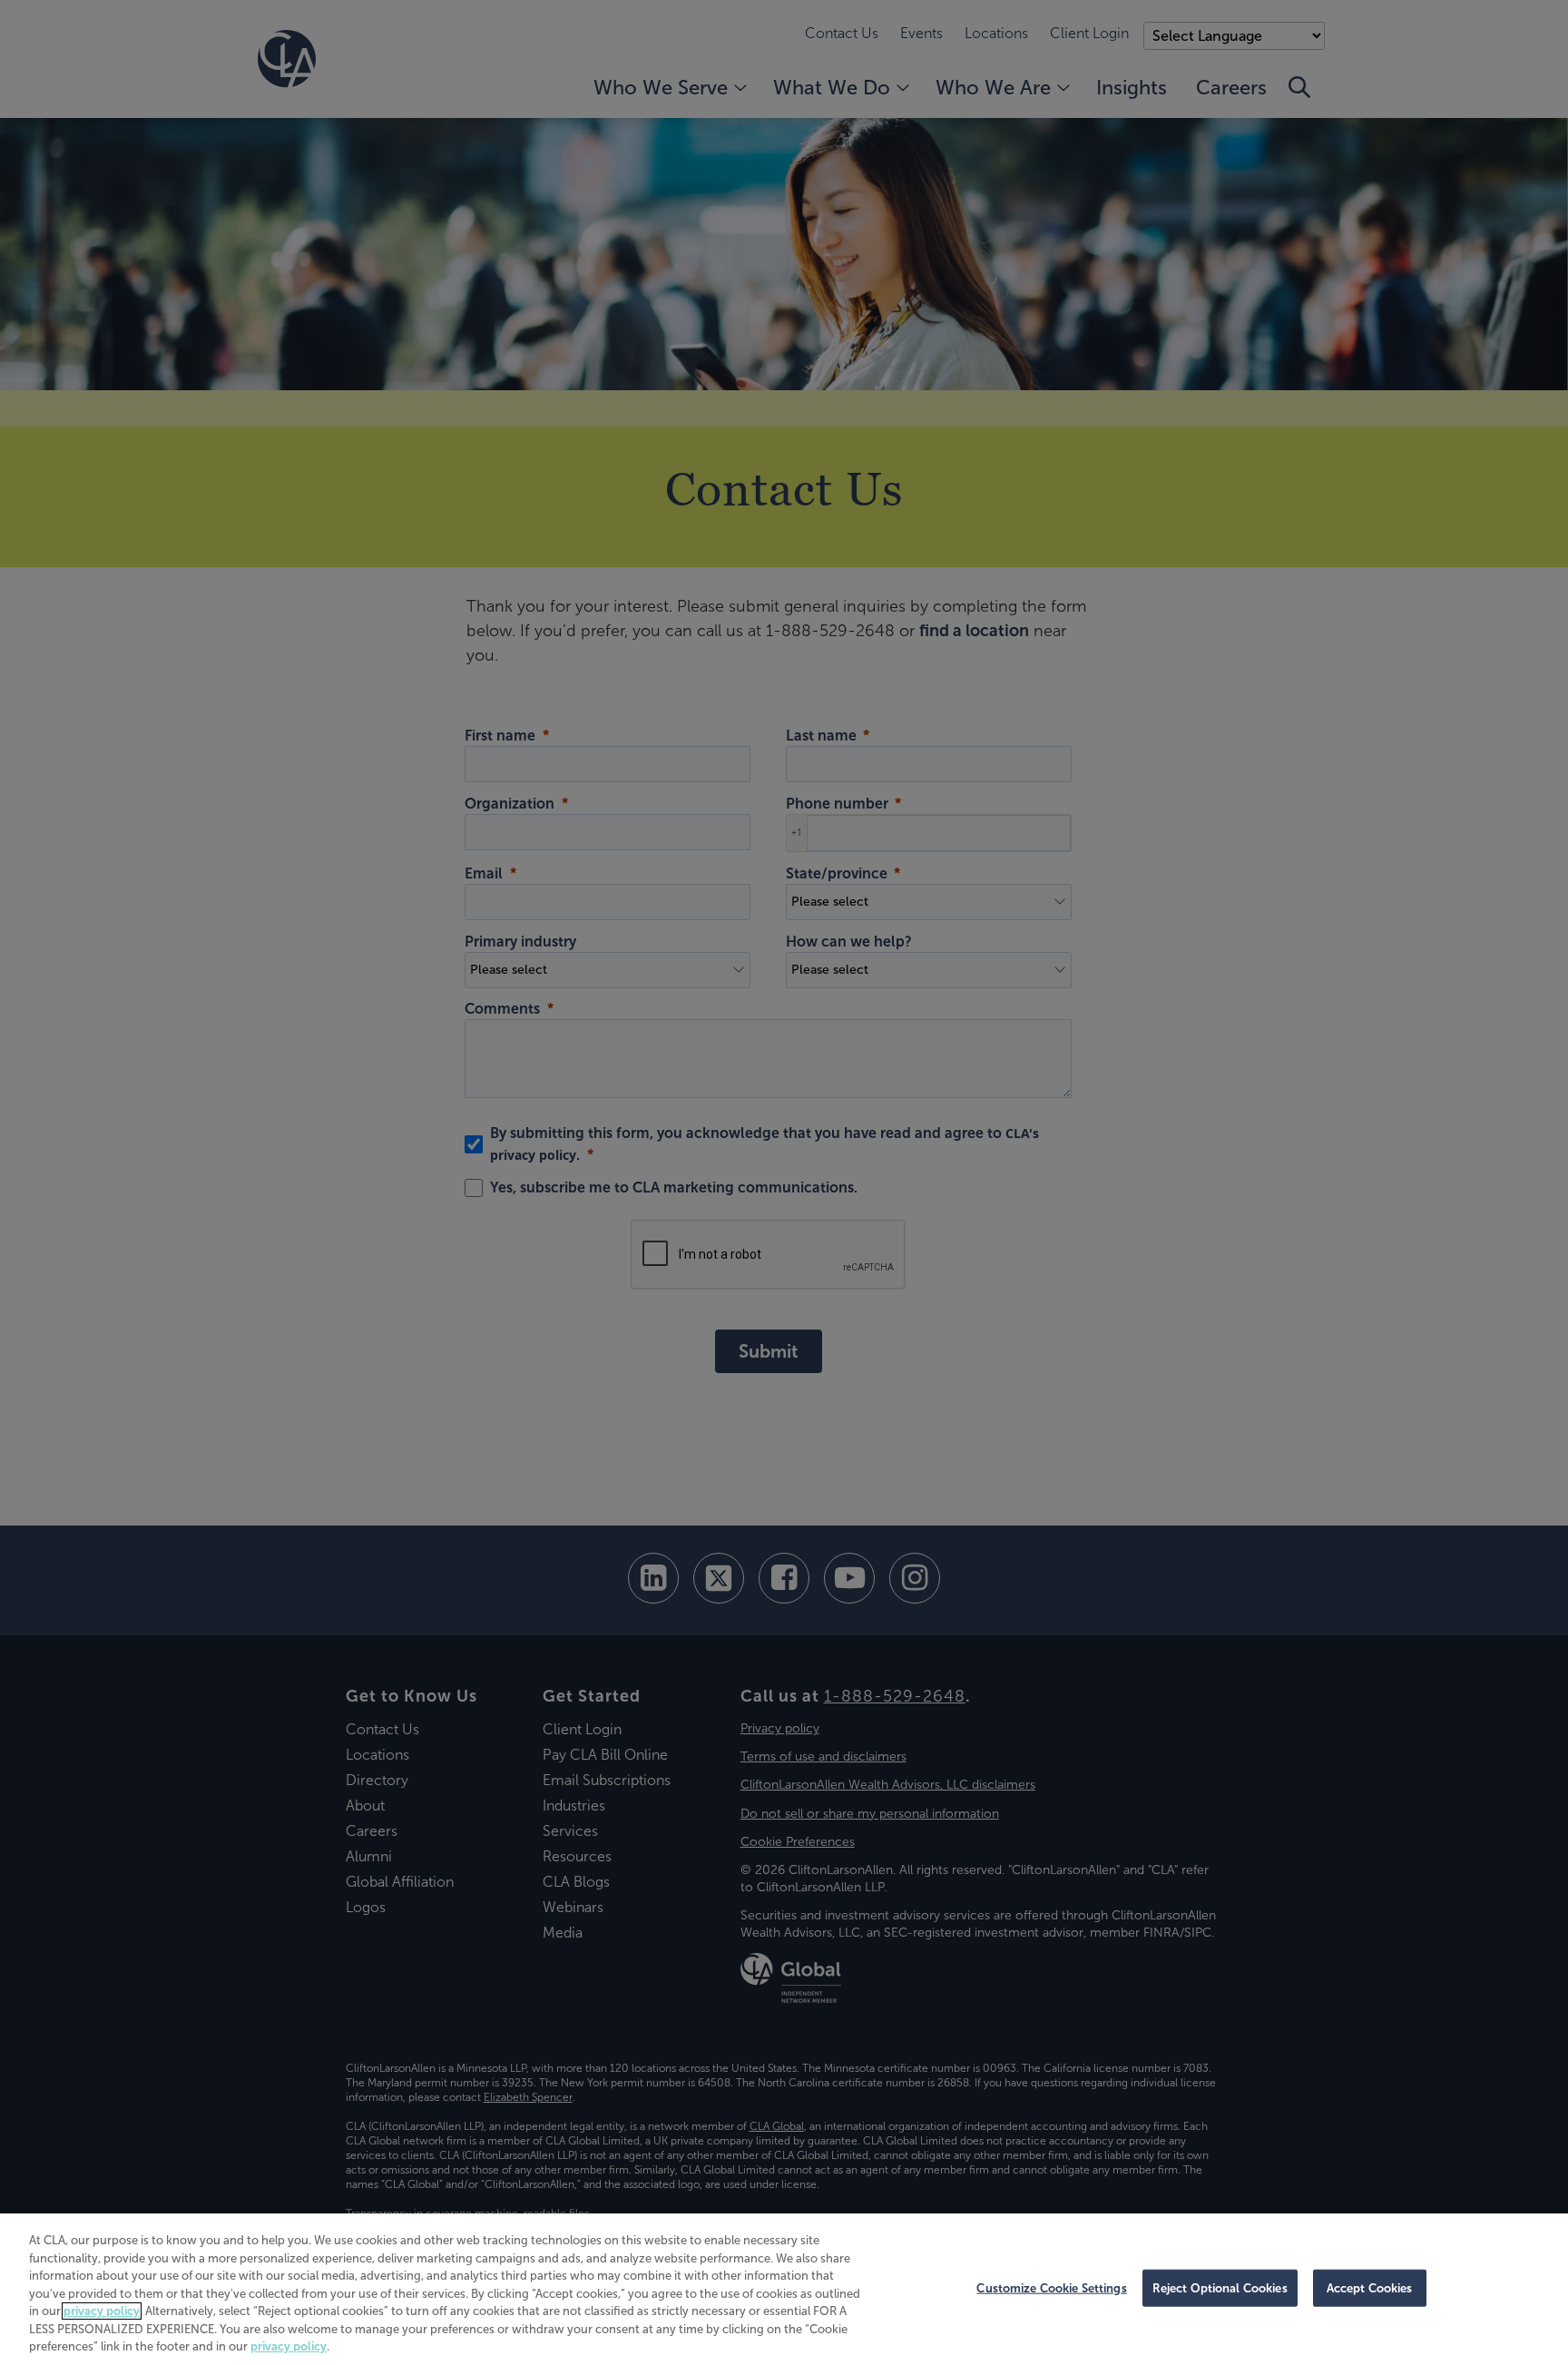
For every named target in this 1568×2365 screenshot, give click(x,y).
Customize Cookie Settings (1051, 2287)
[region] (784, 2289)
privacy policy (102, 2311)
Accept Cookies (1370, 2287)
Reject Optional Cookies (1220, 2287)
